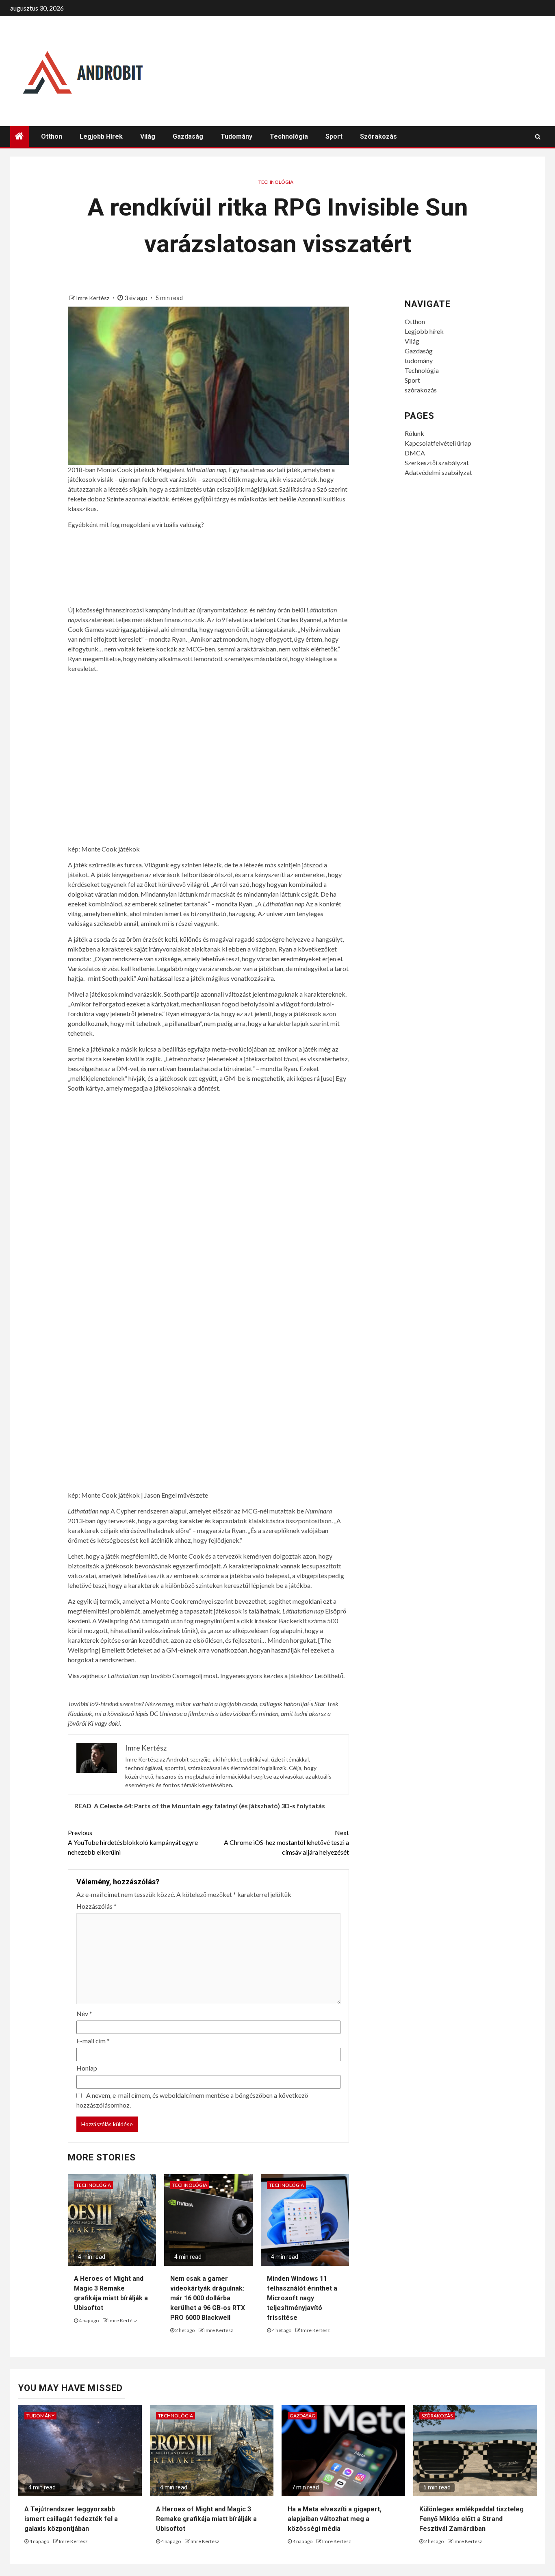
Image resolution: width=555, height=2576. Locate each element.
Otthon (52, 136)
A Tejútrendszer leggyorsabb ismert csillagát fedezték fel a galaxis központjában (71, 2519)
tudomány (236, 136)
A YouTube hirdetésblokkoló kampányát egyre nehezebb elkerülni (133, 1842)
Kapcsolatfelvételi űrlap (438, 443)
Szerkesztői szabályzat (437, 463)
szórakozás (378, 136)
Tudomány (40, 2416)
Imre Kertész (93, 298)
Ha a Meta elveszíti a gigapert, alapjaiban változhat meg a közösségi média (335, 2519)
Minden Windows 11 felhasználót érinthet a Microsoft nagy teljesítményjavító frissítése (302, 2298)
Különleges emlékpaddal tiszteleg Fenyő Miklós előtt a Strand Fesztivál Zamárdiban (472, 2519)
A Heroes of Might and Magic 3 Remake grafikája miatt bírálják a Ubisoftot (206, 2519)
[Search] (538, 137)
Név (84, 2013)
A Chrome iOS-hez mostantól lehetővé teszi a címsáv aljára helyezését (286, 1842)
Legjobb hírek (101, 136)
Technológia (289, 136)
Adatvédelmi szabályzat (438, 472)
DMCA (415, 453)
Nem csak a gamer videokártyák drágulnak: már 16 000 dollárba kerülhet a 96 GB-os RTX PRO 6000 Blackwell (208, 2298)
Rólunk (414, 433)
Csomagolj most (195, 1676)
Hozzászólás (96, 1906)
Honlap (87, 2068)
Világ (148, 136)
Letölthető (329, 1676)
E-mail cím (93, 2041)
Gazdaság (188, 136)
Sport (334, 136)
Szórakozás (437, 2416)
